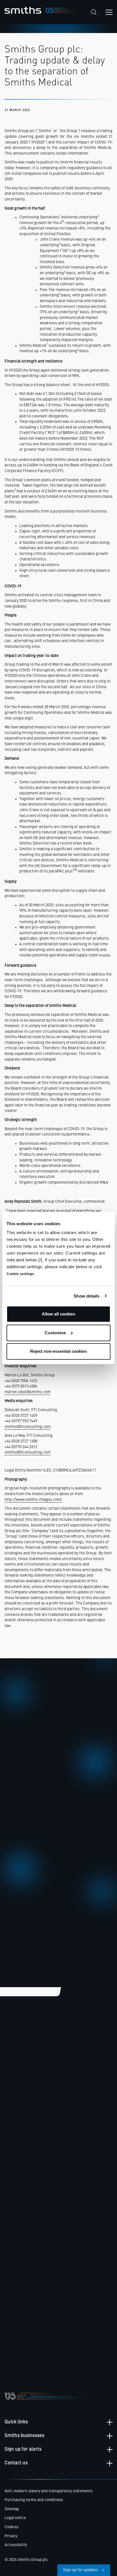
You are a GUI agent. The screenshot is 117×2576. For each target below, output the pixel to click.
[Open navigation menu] (109, 12)
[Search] (94, 12)
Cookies (12, 2527)
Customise (55, 1333)
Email (16, 1821)
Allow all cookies (58, 1314)
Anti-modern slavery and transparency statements (49, 2491)
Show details (86, 1296)
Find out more (23, 2135)
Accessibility (16, 2545)
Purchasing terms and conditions (34, 2500)
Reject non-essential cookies (58, 1351)
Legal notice (15, 2518)
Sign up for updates (81, 2570)
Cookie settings (20, 1274)
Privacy (11, 2536)
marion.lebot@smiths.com (28, 1392)
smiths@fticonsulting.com (28, 1427)
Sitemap (12, 2509)
